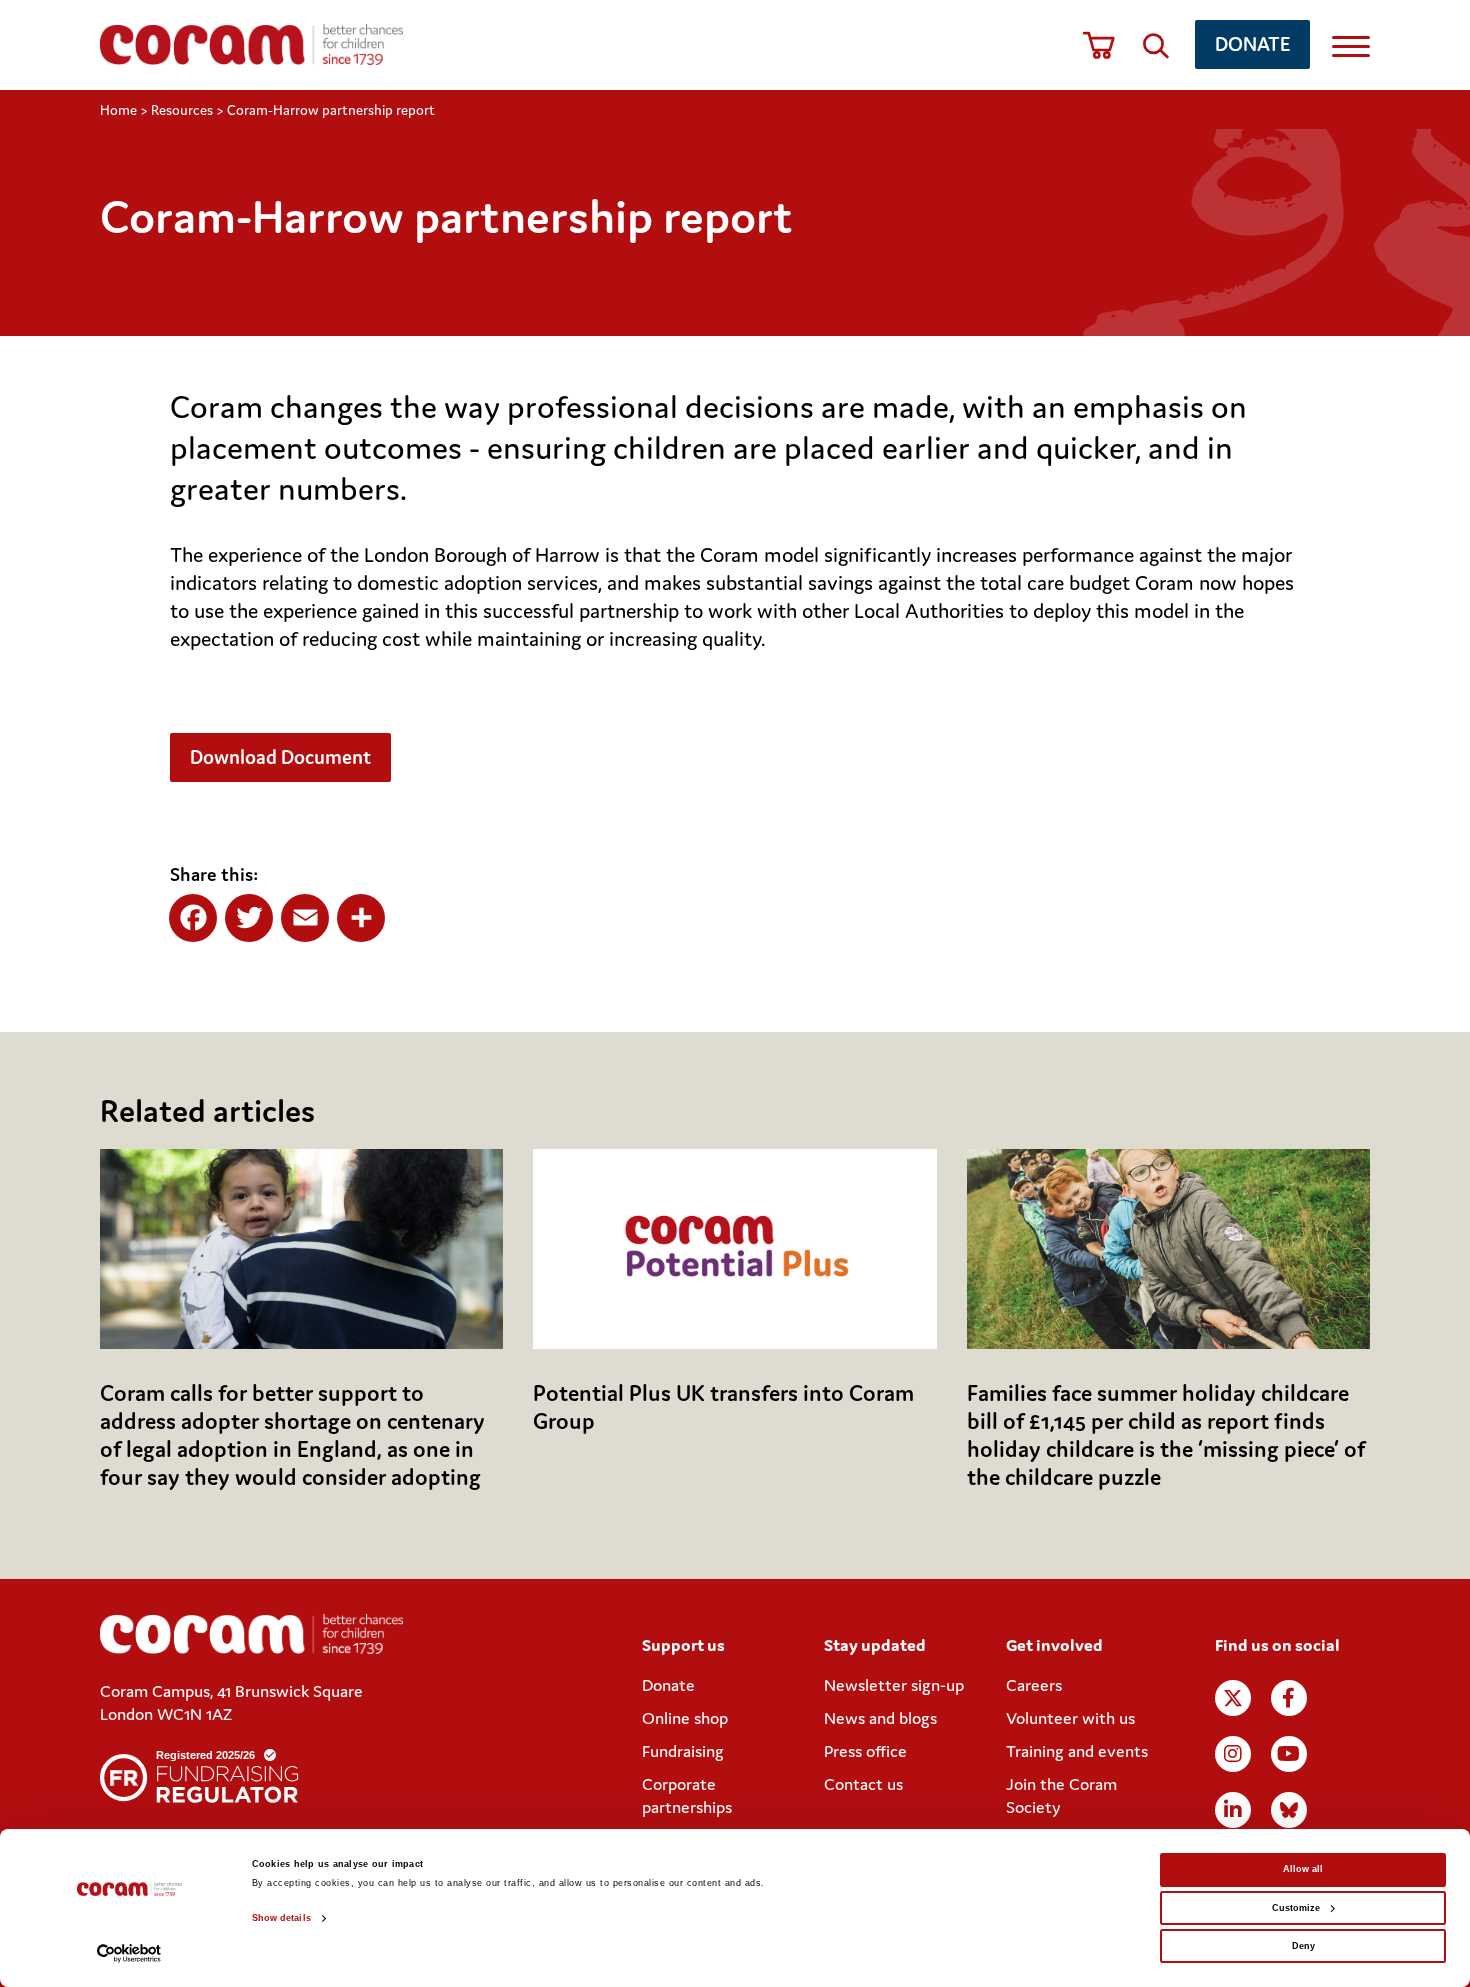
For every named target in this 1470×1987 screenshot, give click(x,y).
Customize (1296, 1908)
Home (118, 110)
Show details (281, 1918)
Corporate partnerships (687, 1795)
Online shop (685, 1718)
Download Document (280, 756)
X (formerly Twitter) (1233, 1698)
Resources (182, 110)
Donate (1252, 43)
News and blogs (880, 1718)
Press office (865, 1751)
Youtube (1289, 1754)
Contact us (863, 1784)
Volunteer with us (1070, 1718)
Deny (1303, 1946)
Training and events (1077, 1751)
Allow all (1303, 1869)
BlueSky (1289, 1810)
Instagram (1233, 1754)
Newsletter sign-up (894, 1685)
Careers (1034, 1685)
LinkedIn (1233, 1810)
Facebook (1289, 1698)
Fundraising (683, 1751)
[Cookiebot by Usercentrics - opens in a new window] (129, 1953)
